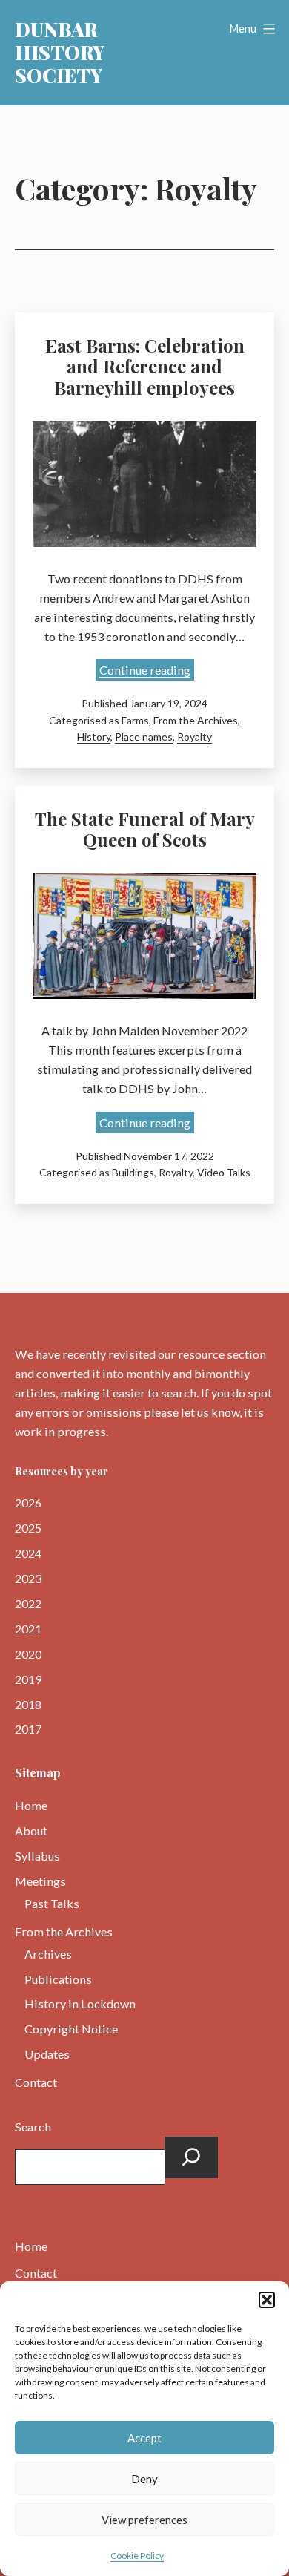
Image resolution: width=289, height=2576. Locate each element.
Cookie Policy (137, 2556)
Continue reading (147, 671)
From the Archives (196, 720)
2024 (28, 1553)
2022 (28, 1603)
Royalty (195, 737)
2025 (28, 1528)
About (31, 1831)
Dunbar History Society (60, 52)
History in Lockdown (80, 2003)
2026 (28, 1502)
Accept (144, 2438)
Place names (144, 737)
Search (33, 2127)
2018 (28, 1704)
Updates (47, 2054)
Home (31, 1805)
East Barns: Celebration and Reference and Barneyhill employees (145, 367)
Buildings (133, 1172)
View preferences (144, 2520)
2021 (28, 1629)
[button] (267, 2300)
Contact (36, 2082)
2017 (28, 1729)
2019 (28, 1679)
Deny (144, 2479)
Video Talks (224, 1172)
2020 (28, 1654)
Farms (135, 720)
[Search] (191, 2157)
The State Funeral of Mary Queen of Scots (145, 829)
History (94, 737)
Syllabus (37, 1856)
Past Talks (52, 1903)
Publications (58, 1979)
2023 (28, 1578)
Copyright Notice (71, 2029)
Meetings (40, 1881)
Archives (48, 1954)
